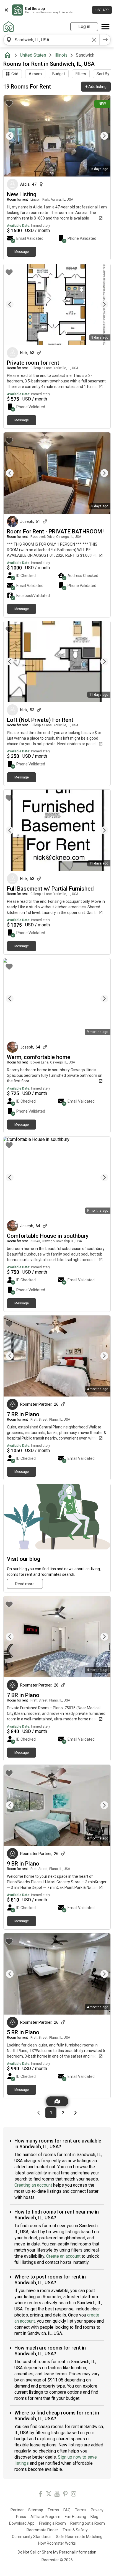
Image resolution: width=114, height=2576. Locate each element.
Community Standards (32, 2537)
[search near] (9, 40)
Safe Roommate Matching (79, 2537)
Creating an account (33, 2185)
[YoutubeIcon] (57, 2495)
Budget (59, 74)
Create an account (63, 2256)
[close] (6, 10)
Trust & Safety (75, 2530)
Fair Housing (75, 2517)
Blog (94, 2517)
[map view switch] (57, 2101)
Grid (15, 74)
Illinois (61, 55)
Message (22, 252)
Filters (81, 74)
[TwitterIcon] (49, 2495)
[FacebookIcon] (40, 2495)
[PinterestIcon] (65, 2495)
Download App (22, 2523)
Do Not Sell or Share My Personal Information (57, 2552)
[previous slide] (14, 136)
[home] (9, 55)
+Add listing (96, 87)
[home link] (9, 27)
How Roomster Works (57, 2543)
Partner (17, 2510)
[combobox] (51, 40)
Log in (84, 27)
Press (21, 2517)
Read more (25, 1584)
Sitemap (36, 2510)
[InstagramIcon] (74, 2495)
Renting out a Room (88, 2523)
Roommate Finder (42, 2530)
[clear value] (94, 40)
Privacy (97, 2510)
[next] (105, 40)
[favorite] (9, 104)
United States (33, 55)
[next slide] (100, 136)
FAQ (67, 2510)
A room (35, 74)
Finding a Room (52, 2523)
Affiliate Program (45, 2517)
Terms (53, 2510)
